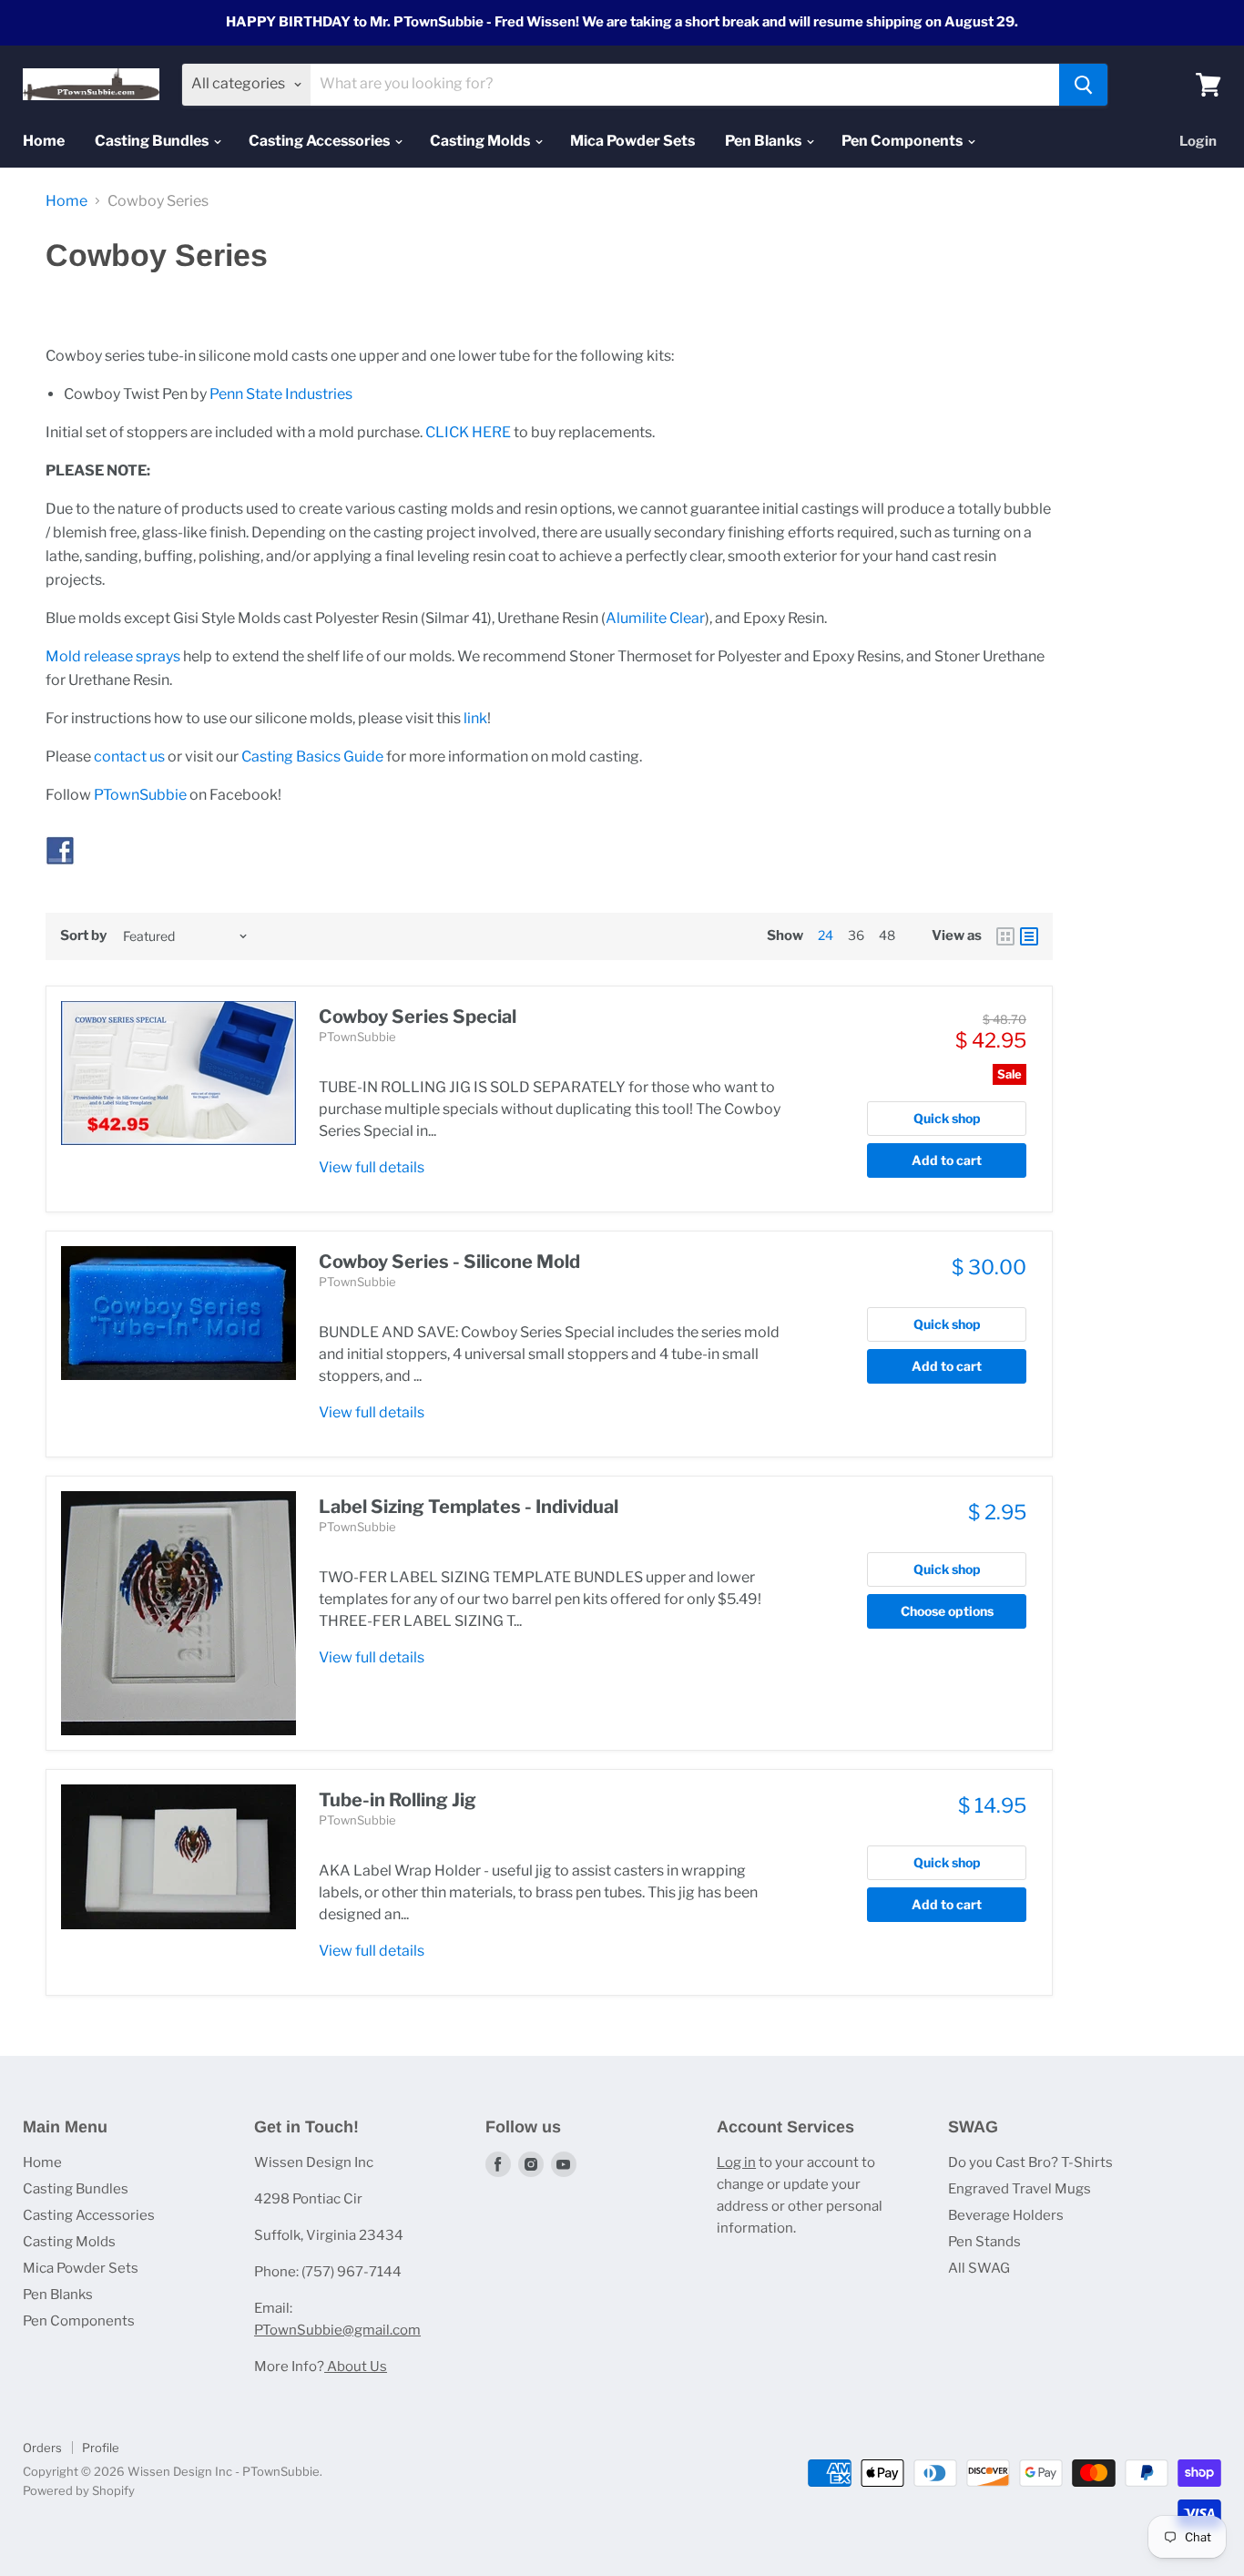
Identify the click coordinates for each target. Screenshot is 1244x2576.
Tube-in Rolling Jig (398, 1800)
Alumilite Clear (655, 618)
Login (1198, 141)
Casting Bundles (153, 141)
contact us (129, 756)
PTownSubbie (140, 795)
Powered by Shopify (79, 2490)
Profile (101, 2448)
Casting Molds (481, 141)
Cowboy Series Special (418, 1017)
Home (44, 141)
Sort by (83, 936)
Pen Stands (984, 2242)
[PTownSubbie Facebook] (60, 875)
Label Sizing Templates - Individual (469, 1507)
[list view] (1029, 936)
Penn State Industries (281, 394)
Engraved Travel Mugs (1020, 2189)
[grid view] (1005, 936)
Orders (42, 2448)
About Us (356, 2366)
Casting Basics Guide (312, 756)
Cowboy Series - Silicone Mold (449, 1262)
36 (856, 935)
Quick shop (947, 1118)
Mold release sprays (113, 656)
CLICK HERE (468, 432)
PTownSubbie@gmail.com (337, 2330)
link (475, 718)
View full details (372, 1167)
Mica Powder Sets (632, 141)
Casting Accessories (321, 141)
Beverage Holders (1006, 2215)
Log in (736, 2162)
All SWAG (979, 2268)
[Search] (1083, 85)
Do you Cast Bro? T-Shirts (1030, 2162)
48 (887, 935)
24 (826, 935)
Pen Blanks (765, 141)
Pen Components (903, 141)
